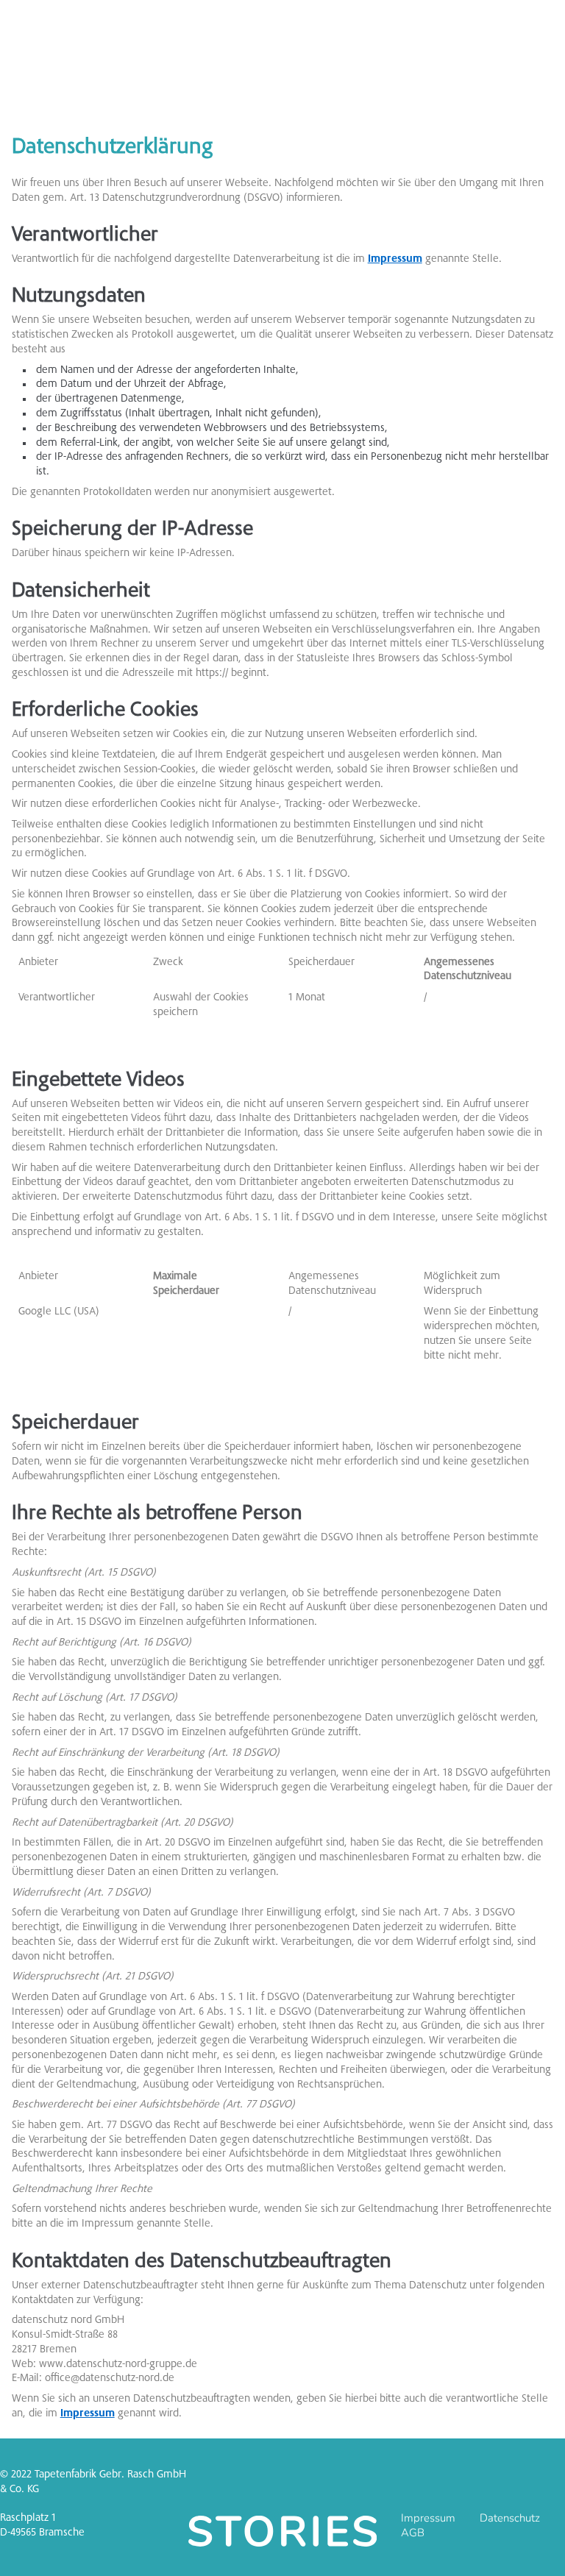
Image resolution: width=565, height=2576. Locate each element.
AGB (413, 2533)
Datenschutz (510, 2518)
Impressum (395, 259)
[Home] (282, 2531)
